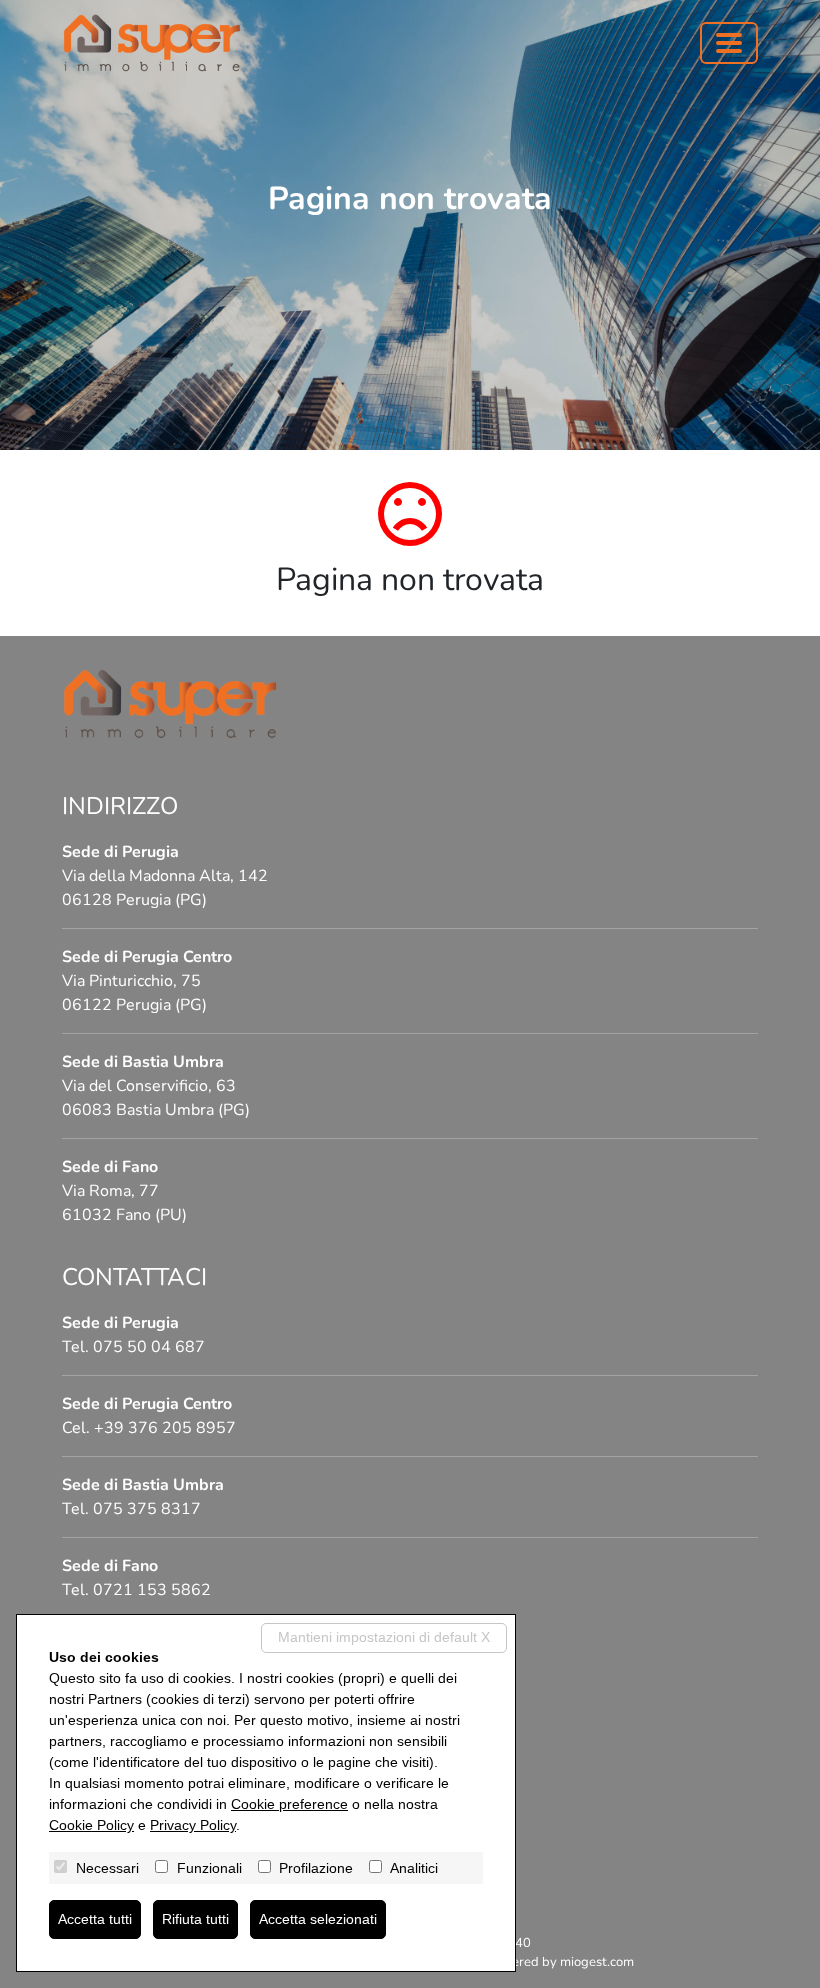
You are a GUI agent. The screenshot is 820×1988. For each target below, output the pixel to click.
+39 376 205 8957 (165, 1428)
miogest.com (597, 1962)
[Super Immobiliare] (152, 43)
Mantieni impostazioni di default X (384, 1637)
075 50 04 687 (149, 1347)
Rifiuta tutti (195, 1919)
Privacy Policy (193, 1825)
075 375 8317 (147, 1509)
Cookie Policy (91, 1825)
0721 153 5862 (152, 1590)
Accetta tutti (95, 1919)
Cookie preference (289, 1804)
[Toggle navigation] (729, 43)
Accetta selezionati (318, 1919)
